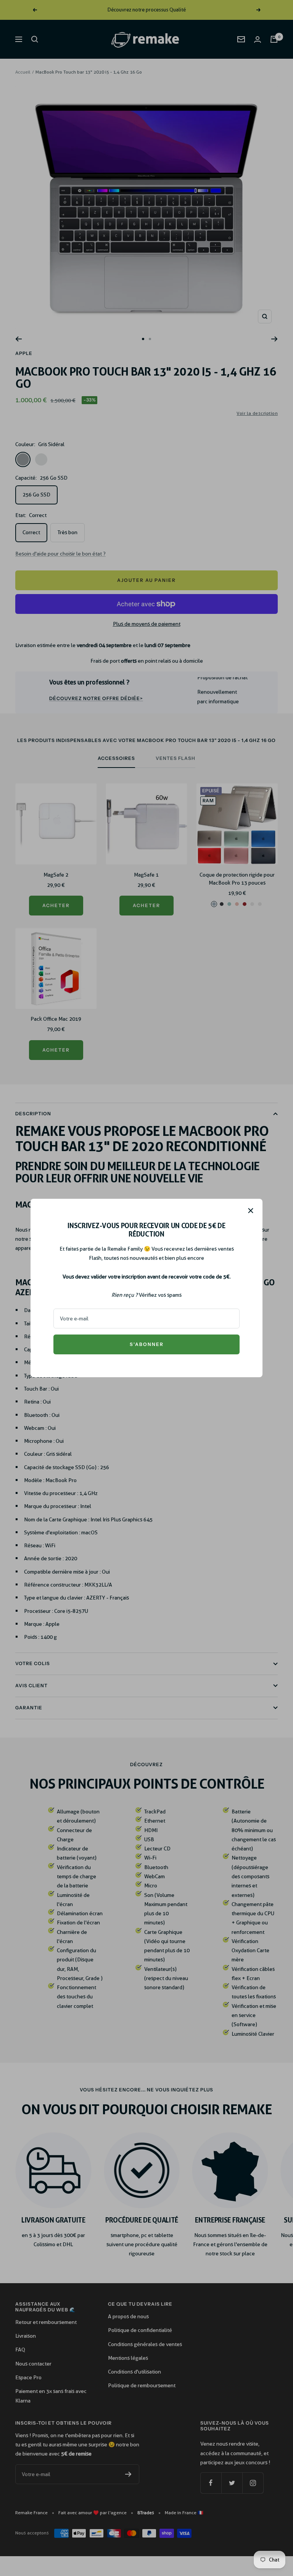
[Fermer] (251, 1211)
